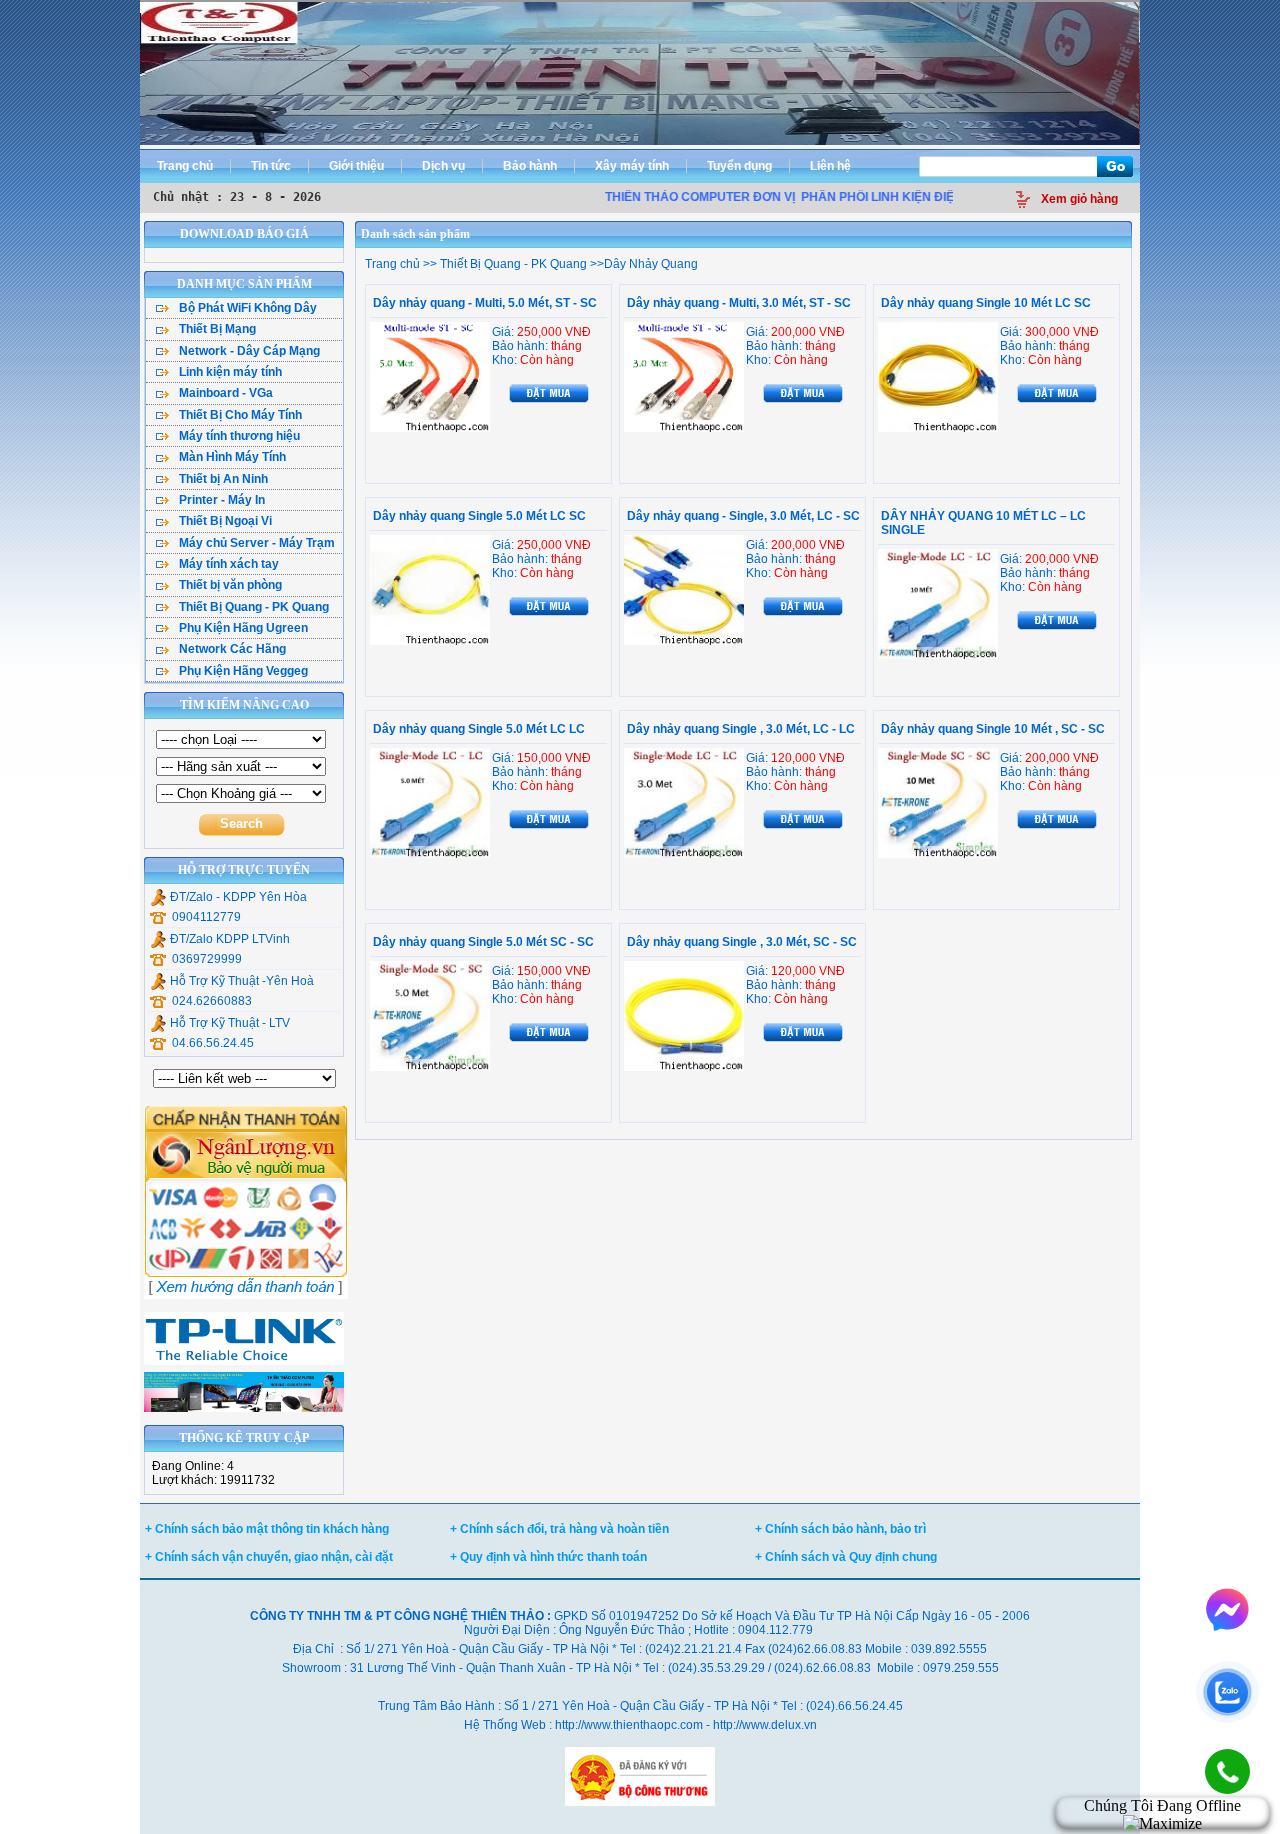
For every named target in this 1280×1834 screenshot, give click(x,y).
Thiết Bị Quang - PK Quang (512, 264)
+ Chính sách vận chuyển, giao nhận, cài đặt (269, 1557)
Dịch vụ (443, 166)
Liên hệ (830, 166)
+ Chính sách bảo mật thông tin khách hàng (267, 1529)
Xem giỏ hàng (1079, 199)
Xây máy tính (632, 166)
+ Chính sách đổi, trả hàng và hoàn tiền (559, 1529)
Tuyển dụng (739, 166)
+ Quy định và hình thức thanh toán (548, 1557)
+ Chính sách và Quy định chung (846, 1557)
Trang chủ (185, 166)
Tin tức (271, 166)
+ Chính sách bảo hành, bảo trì (840, 1529)
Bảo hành (530, 166)
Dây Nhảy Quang (651, 264)
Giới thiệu (356, 166)
